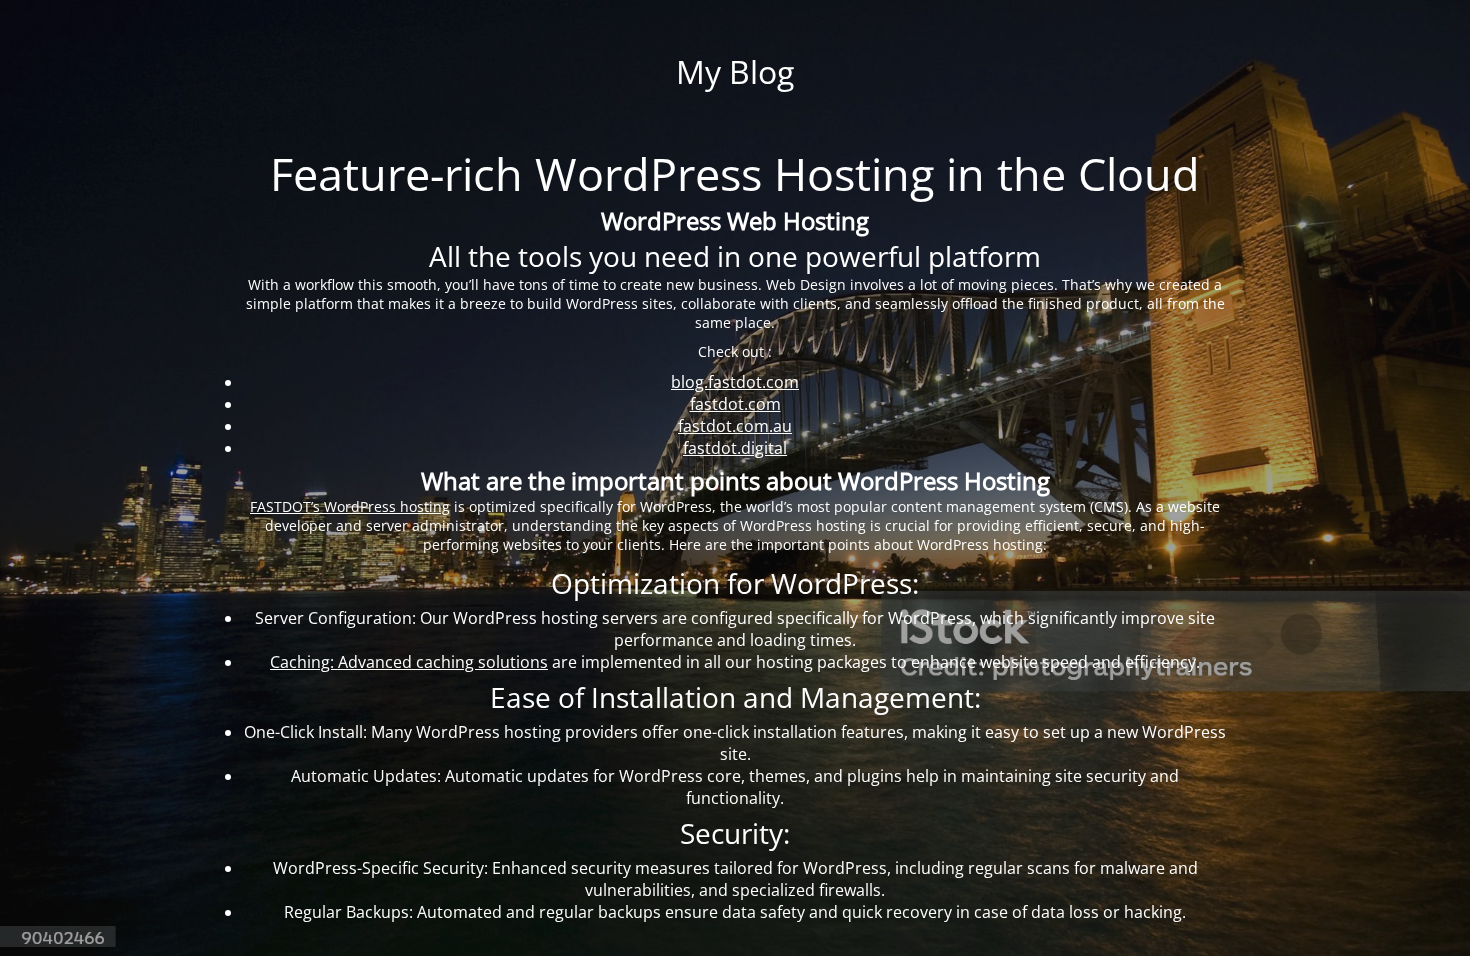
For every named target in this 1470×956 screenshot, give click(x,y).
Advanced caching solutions (409, 662)
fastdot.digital (735, 448)
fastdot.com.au (735, 426)
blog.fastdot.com (735, 382)
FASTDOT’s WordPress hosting (350, 506)
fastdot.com (735, 404)
